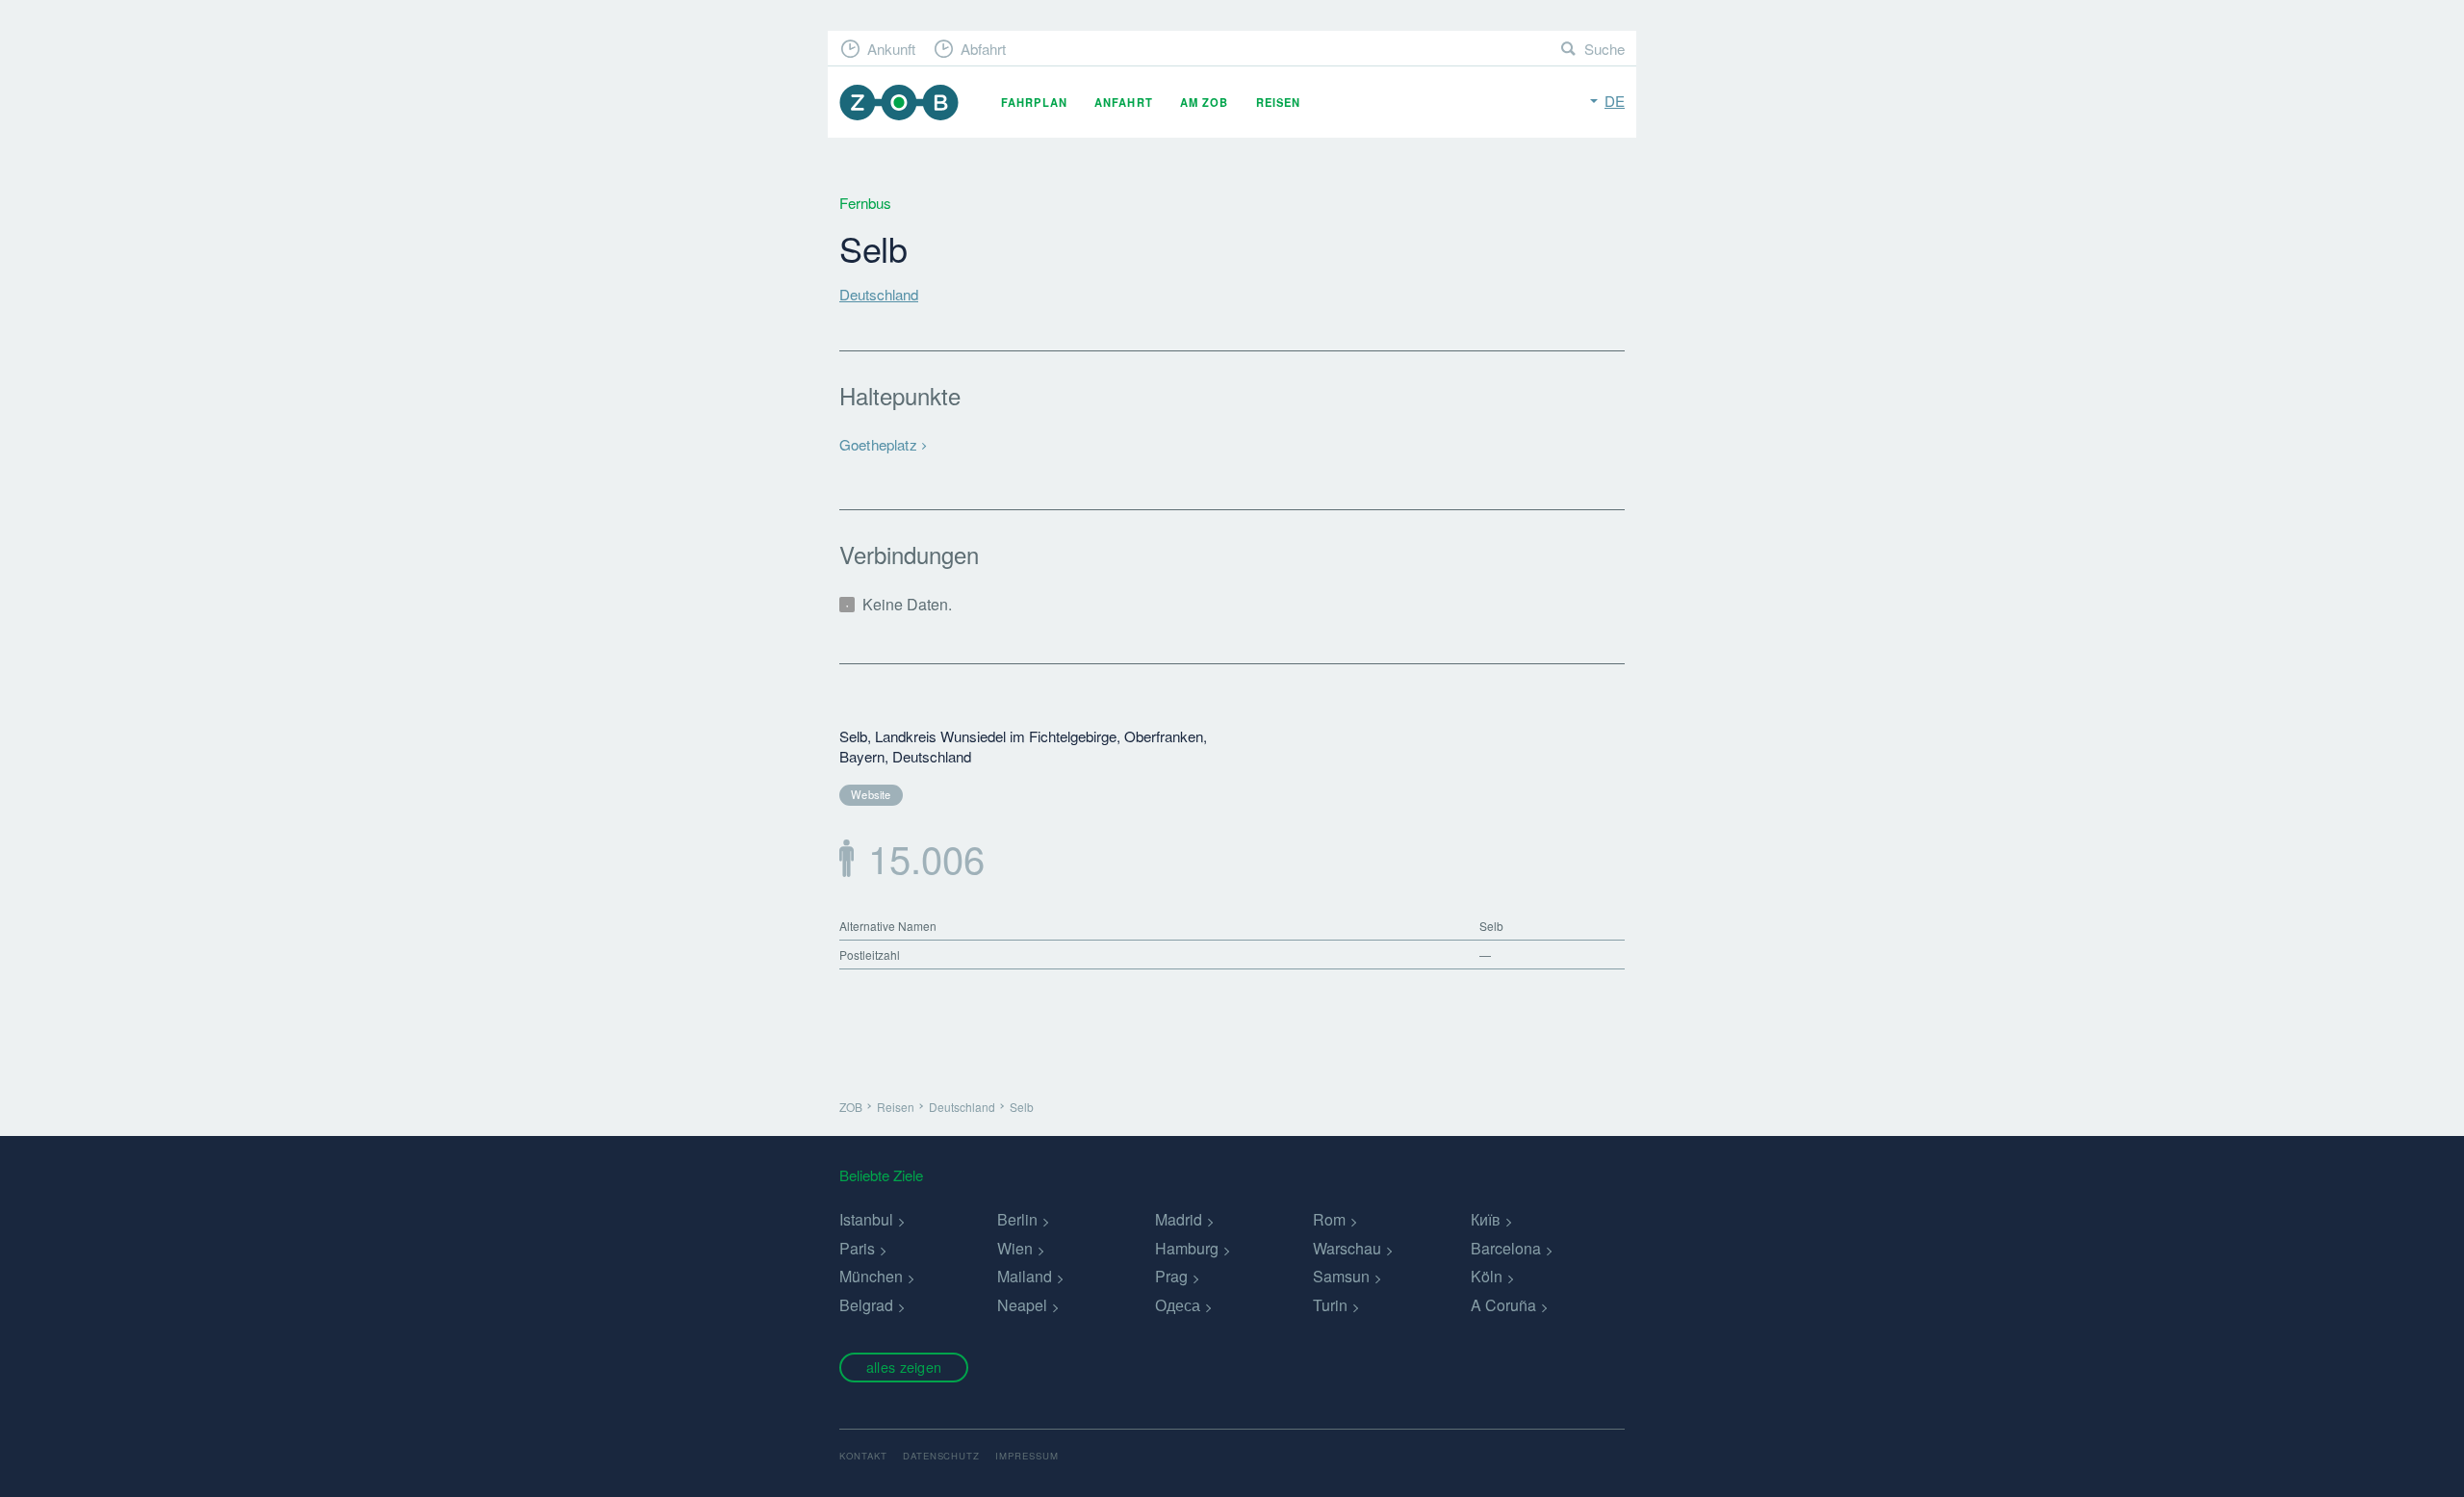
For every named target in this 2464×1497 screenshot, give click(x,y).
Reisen (1279, 102)
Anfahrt (1124, 102)
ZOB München (899, 103)
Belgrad (866, 1305)
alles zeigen (904, 1367)
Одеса (1178, 1305)
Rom (1329, 1219)
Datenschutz (942, 1456)
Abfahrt (983, 49)
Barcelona (1506, 1248)
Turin (1330, 1305)
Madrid (1179, 1219)
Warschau (1347, 1248)
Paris (857, 1248)
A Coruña (1503, 1305)
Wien (1015, 1248)
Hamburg (1187, 1248)
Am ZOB (1205, 102)
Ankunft (891, 49)
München (871, 1276)
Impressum (1027, 1456)
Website (871, 794)
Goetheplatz (878, 444)
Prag (1171, 1276)
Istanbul (866, 1219)
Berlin (1017, 1219)
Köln (1487, 1276)
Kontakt (863, 1456)
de (1615, 101)
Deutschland (879, 294)
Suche (1604, 49)
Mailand (1025, 1276)
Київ (1486, 1219)
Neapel (1022, 1305)
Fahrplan (1034, 102)
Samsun (1341, 1276)
